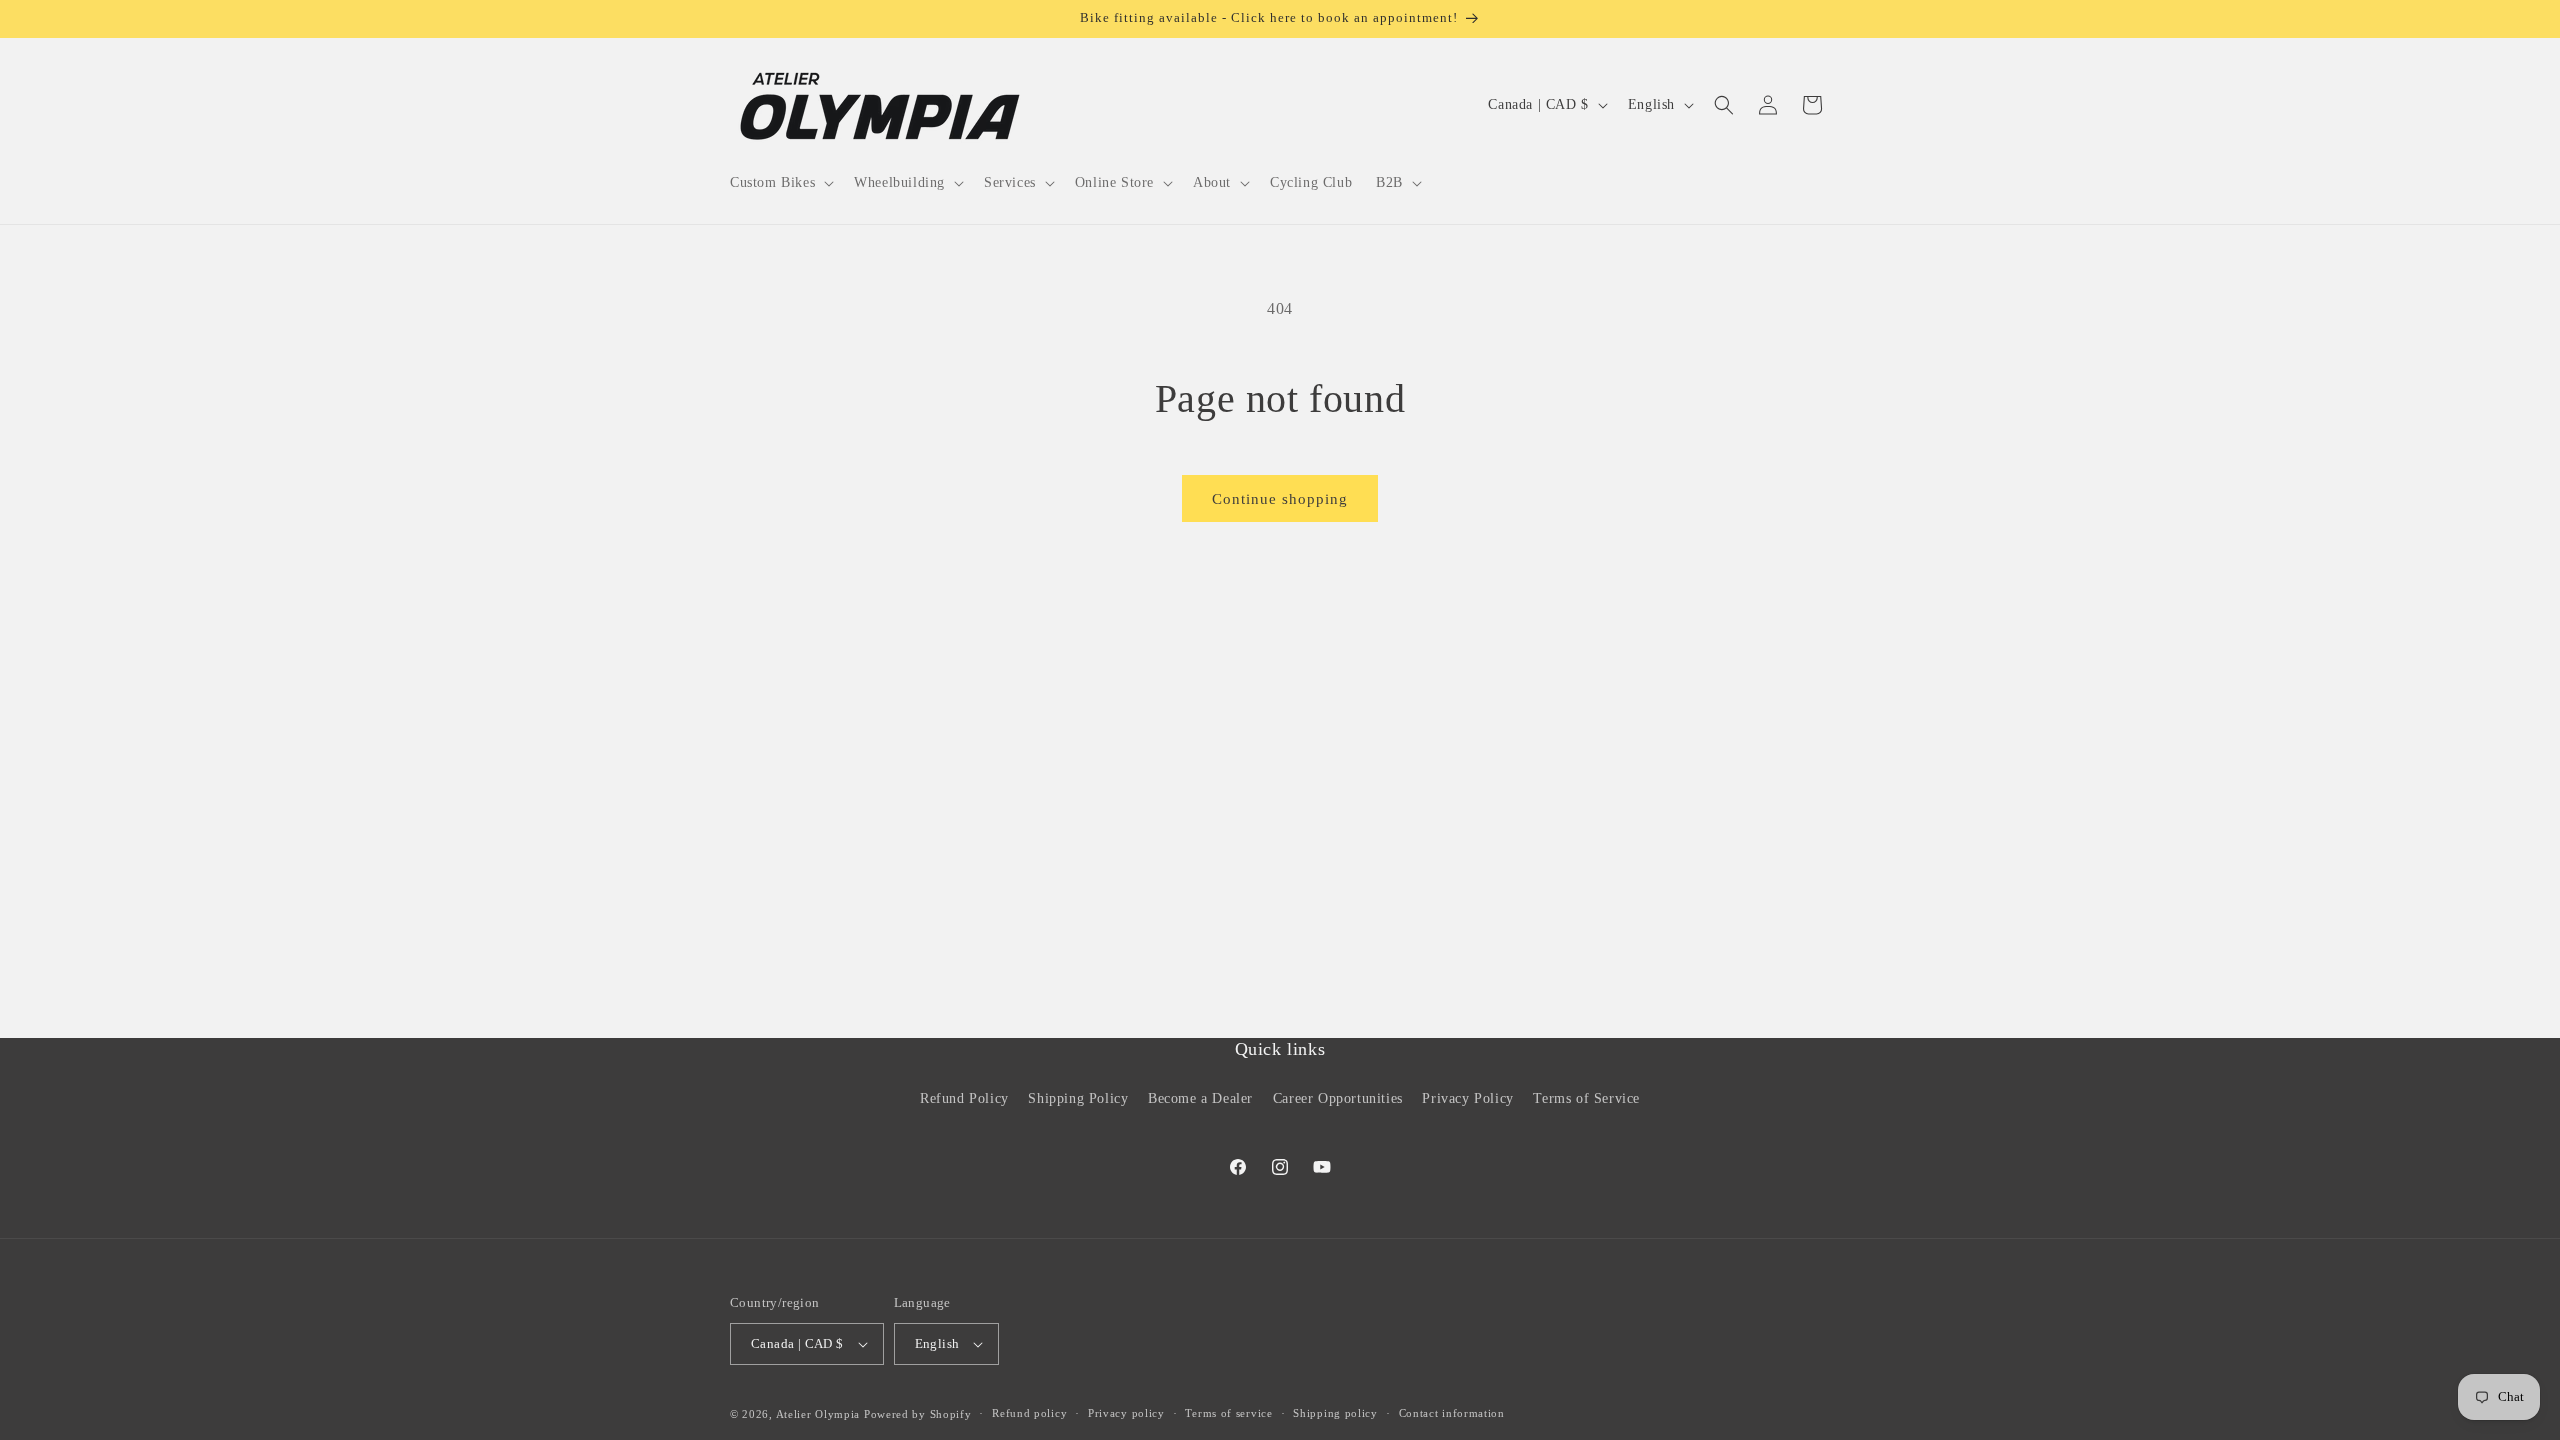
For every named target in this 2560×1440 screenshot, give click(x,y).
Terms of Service (1586, 1098)
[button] (780, 183)
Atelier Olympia (818, 1414)
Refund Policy (964, 1098)
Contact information (1452, 1413)
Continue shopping (1280, 499)
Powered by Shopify (918, 1414)
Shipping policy (1335, 1413)
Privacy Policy (1467, 1098)
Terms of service (1228, 1413)
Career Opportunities (1338, 1098)
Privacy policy (1126, 1413)
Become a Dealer (1200, 1098)
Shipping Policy (1078, 1098)
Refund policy (1029, 1413)
